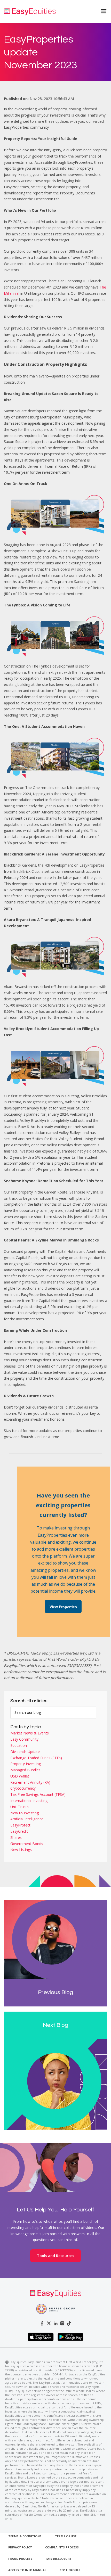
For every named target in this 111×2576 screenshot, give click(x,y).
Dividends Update (25, 1752)
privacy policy (20, 2547)
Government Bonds (27, 1844)
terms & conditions (25, 2536)
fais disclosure (58, 2559)
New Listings (21, 1850)
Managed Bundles (25, 1770)
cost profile (70, 2570)
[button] (101, 12)
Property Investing (26, 1764)
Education (19, 1745)
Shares (16, 1837)
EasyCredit (19, 1831)
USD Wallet (20, 1776)
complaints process (62, 2547)
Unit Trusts (19, 1807)
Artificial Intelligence (27, 1819)
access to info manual (27, 2570)
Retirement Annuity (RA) (30, 1782)
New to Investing (25, 1813)
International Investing (29, 1801)
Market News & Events (30, 1733)
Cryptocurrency (23, 1788)
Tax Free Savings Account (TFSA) (38, 1794)
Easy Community (24, 1739)
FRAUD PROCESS (20, 2559)
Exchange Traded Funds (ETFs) (36, 1758)
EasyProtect (20, 1825)
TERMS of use (66, 2536)
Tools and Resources (55, 2256)
